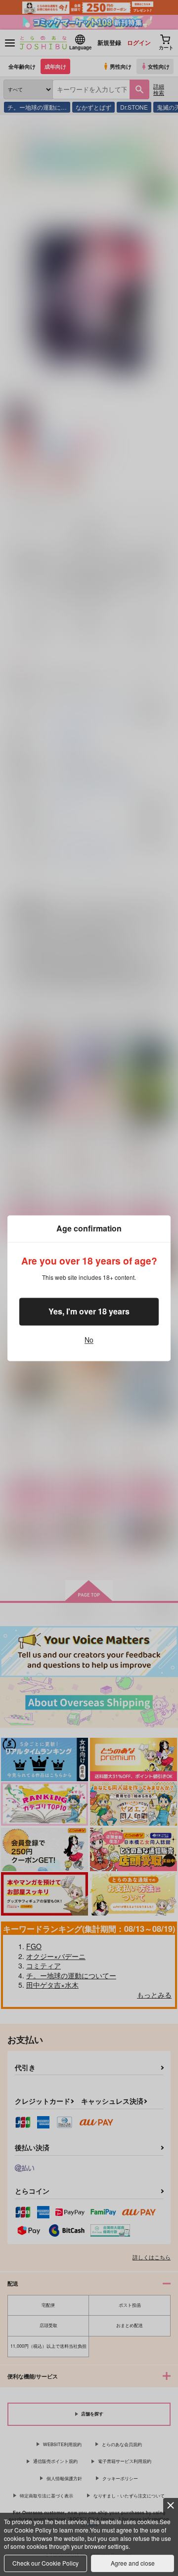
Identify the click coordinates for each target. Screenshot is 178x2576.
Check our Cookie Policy (45, 2563)
